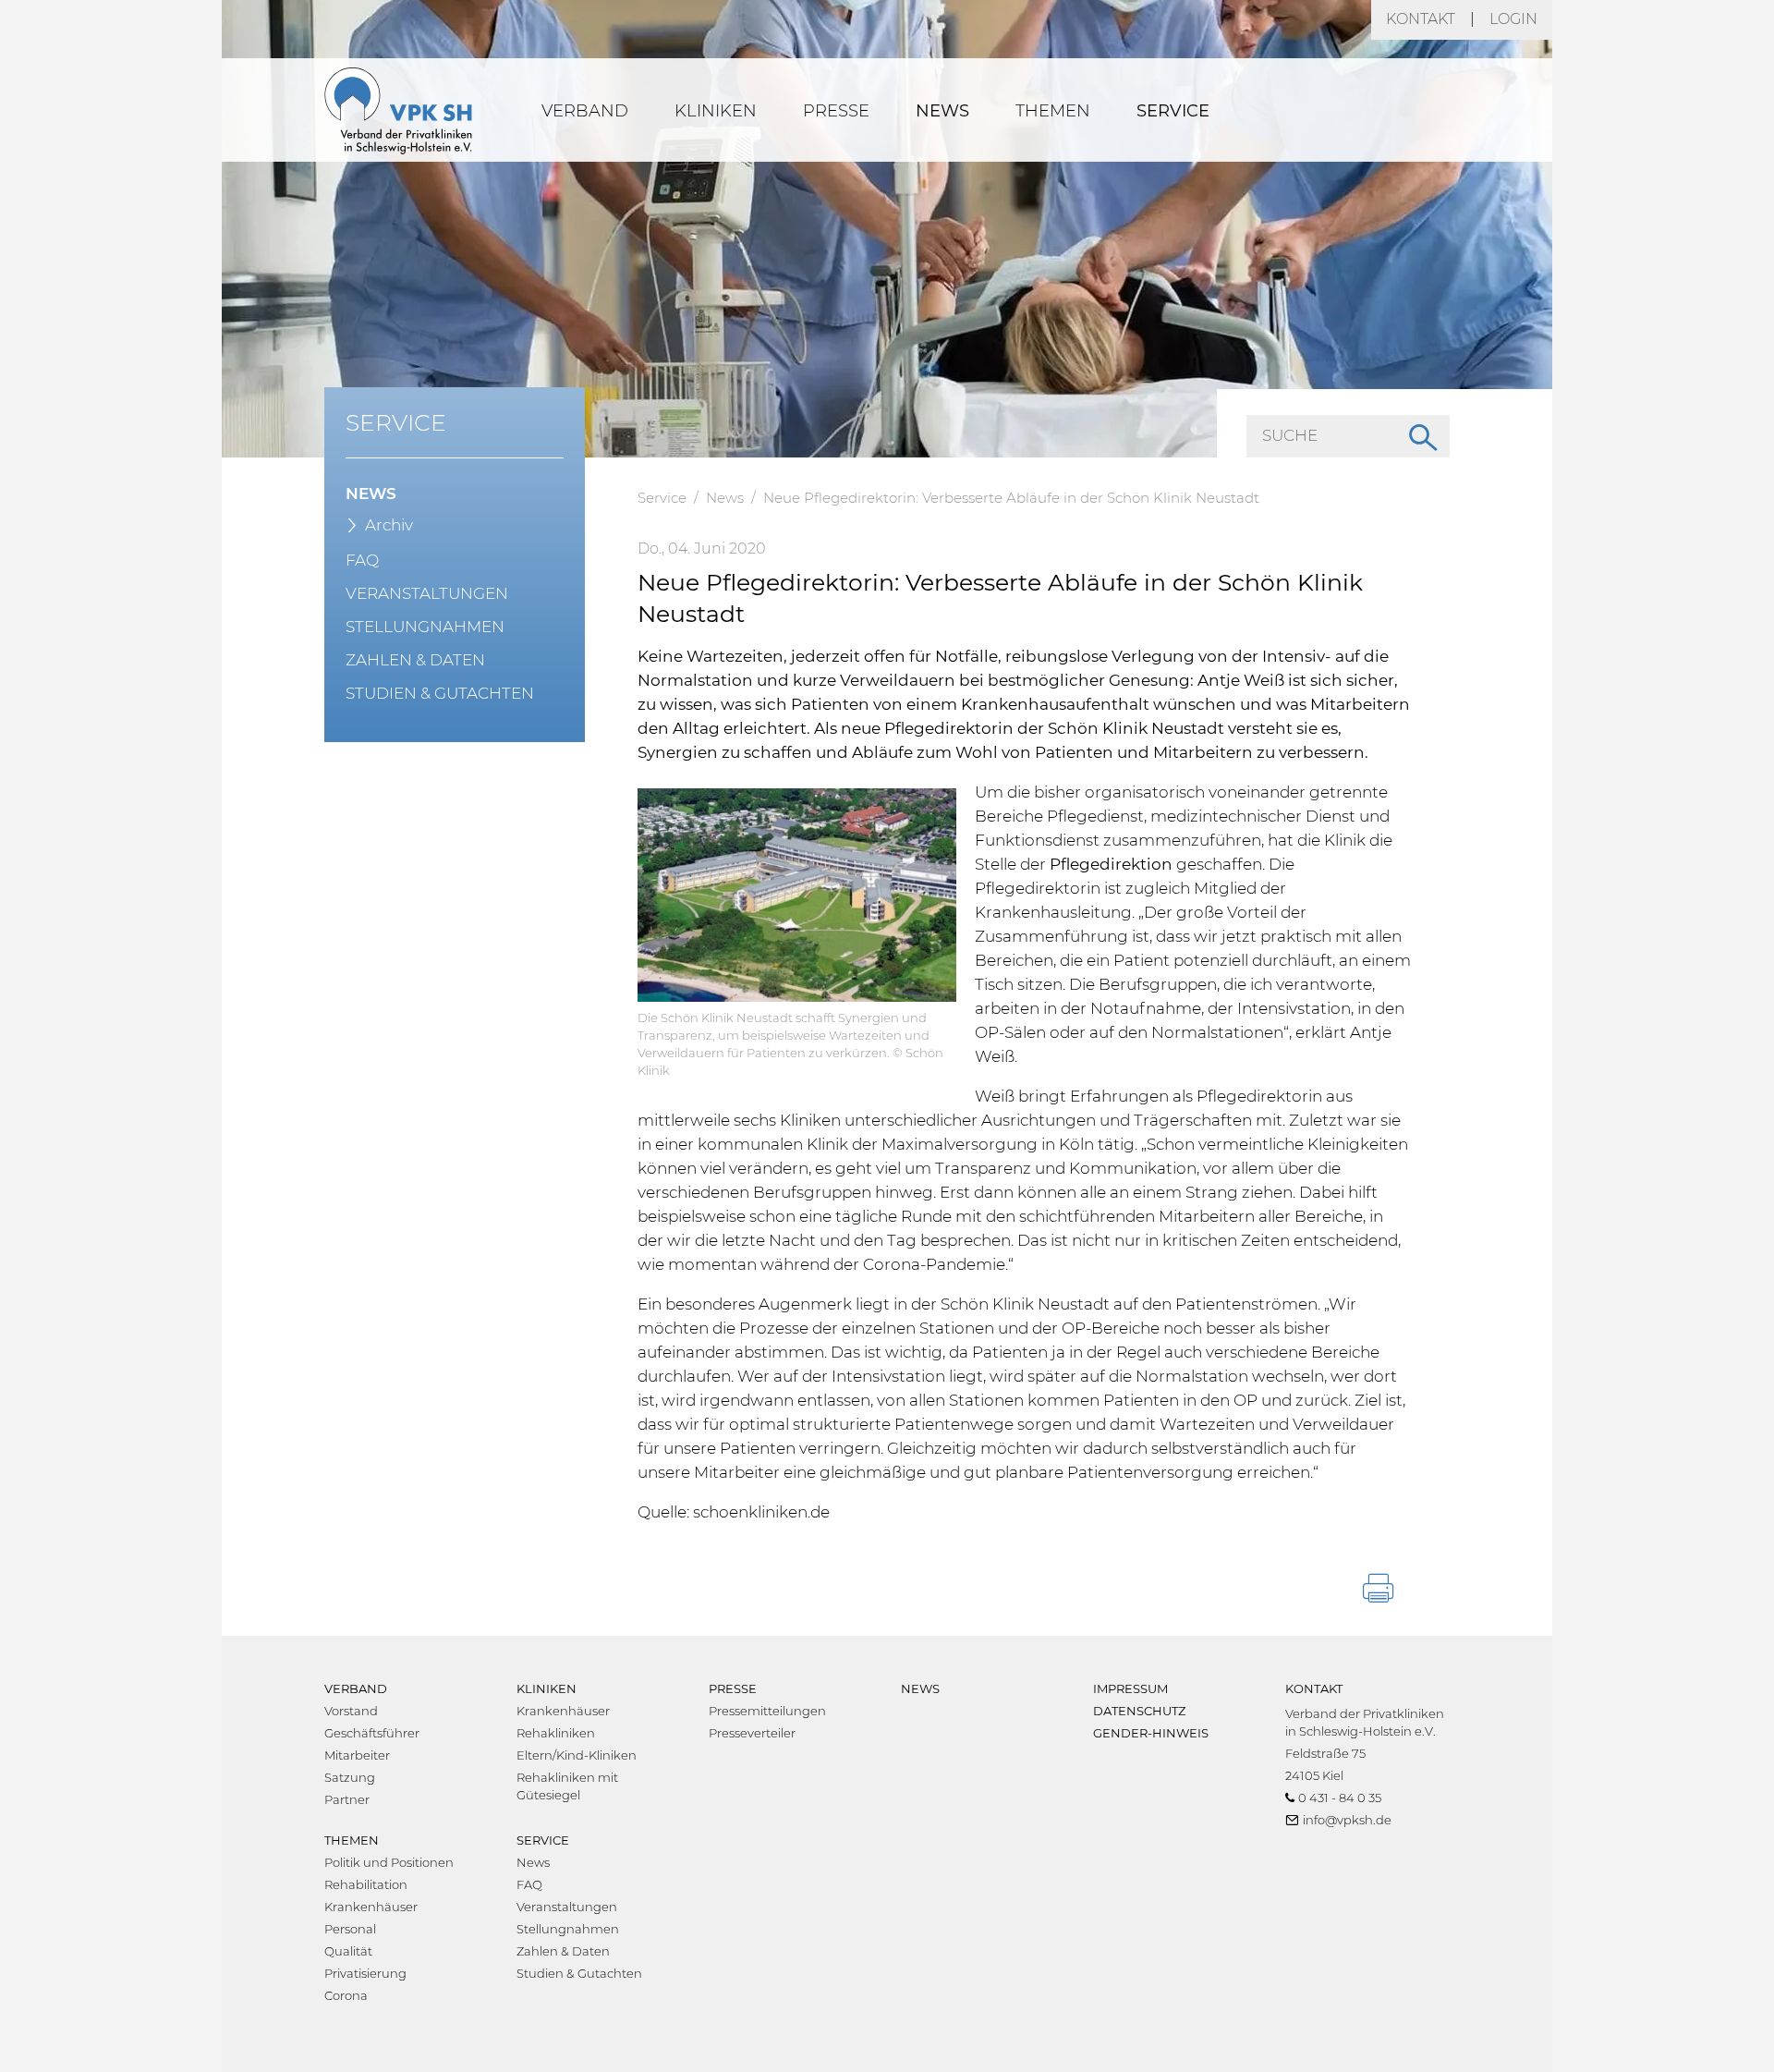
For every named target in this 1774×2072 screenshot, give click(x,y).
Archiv (389, 525)
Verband (585, 111)
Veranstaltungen (427, 593)
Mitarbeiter (357, 1755)
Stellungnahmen (425, 627)
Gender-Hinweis (1151, 1733)
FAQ (362, 560)
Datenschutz (1139, 1711)
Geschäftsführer (372, 1733)
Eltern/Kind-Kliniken (577, 1755)
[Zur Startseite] (398, 110)
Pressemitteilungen (767, 1711)
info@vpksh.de (1347, 1820)
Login (1513, 19)
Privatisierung (365, 1973)
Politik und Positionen (389, 1862)
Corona (346, 1995)
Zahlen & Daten (415, 660)
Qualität (348, 1951)
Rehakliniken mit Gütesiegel (567, 1786)
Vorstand (351, 1711)
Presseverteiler (752, 1733)
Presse (836, 111)
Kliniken (716, 111)
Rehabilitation (366, 1884)
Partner (347, 1799)
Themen (1053, 111)
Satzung (350, 1777)
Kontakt (1421, 19)
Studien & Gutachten (440, 693)
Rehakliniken (556, 1733)
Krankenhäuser (563, 1711)
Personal (350, 1929)
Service (1173, 111)
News (942, 111)
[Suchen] (1421, 436)
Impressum (1130, 1688)
